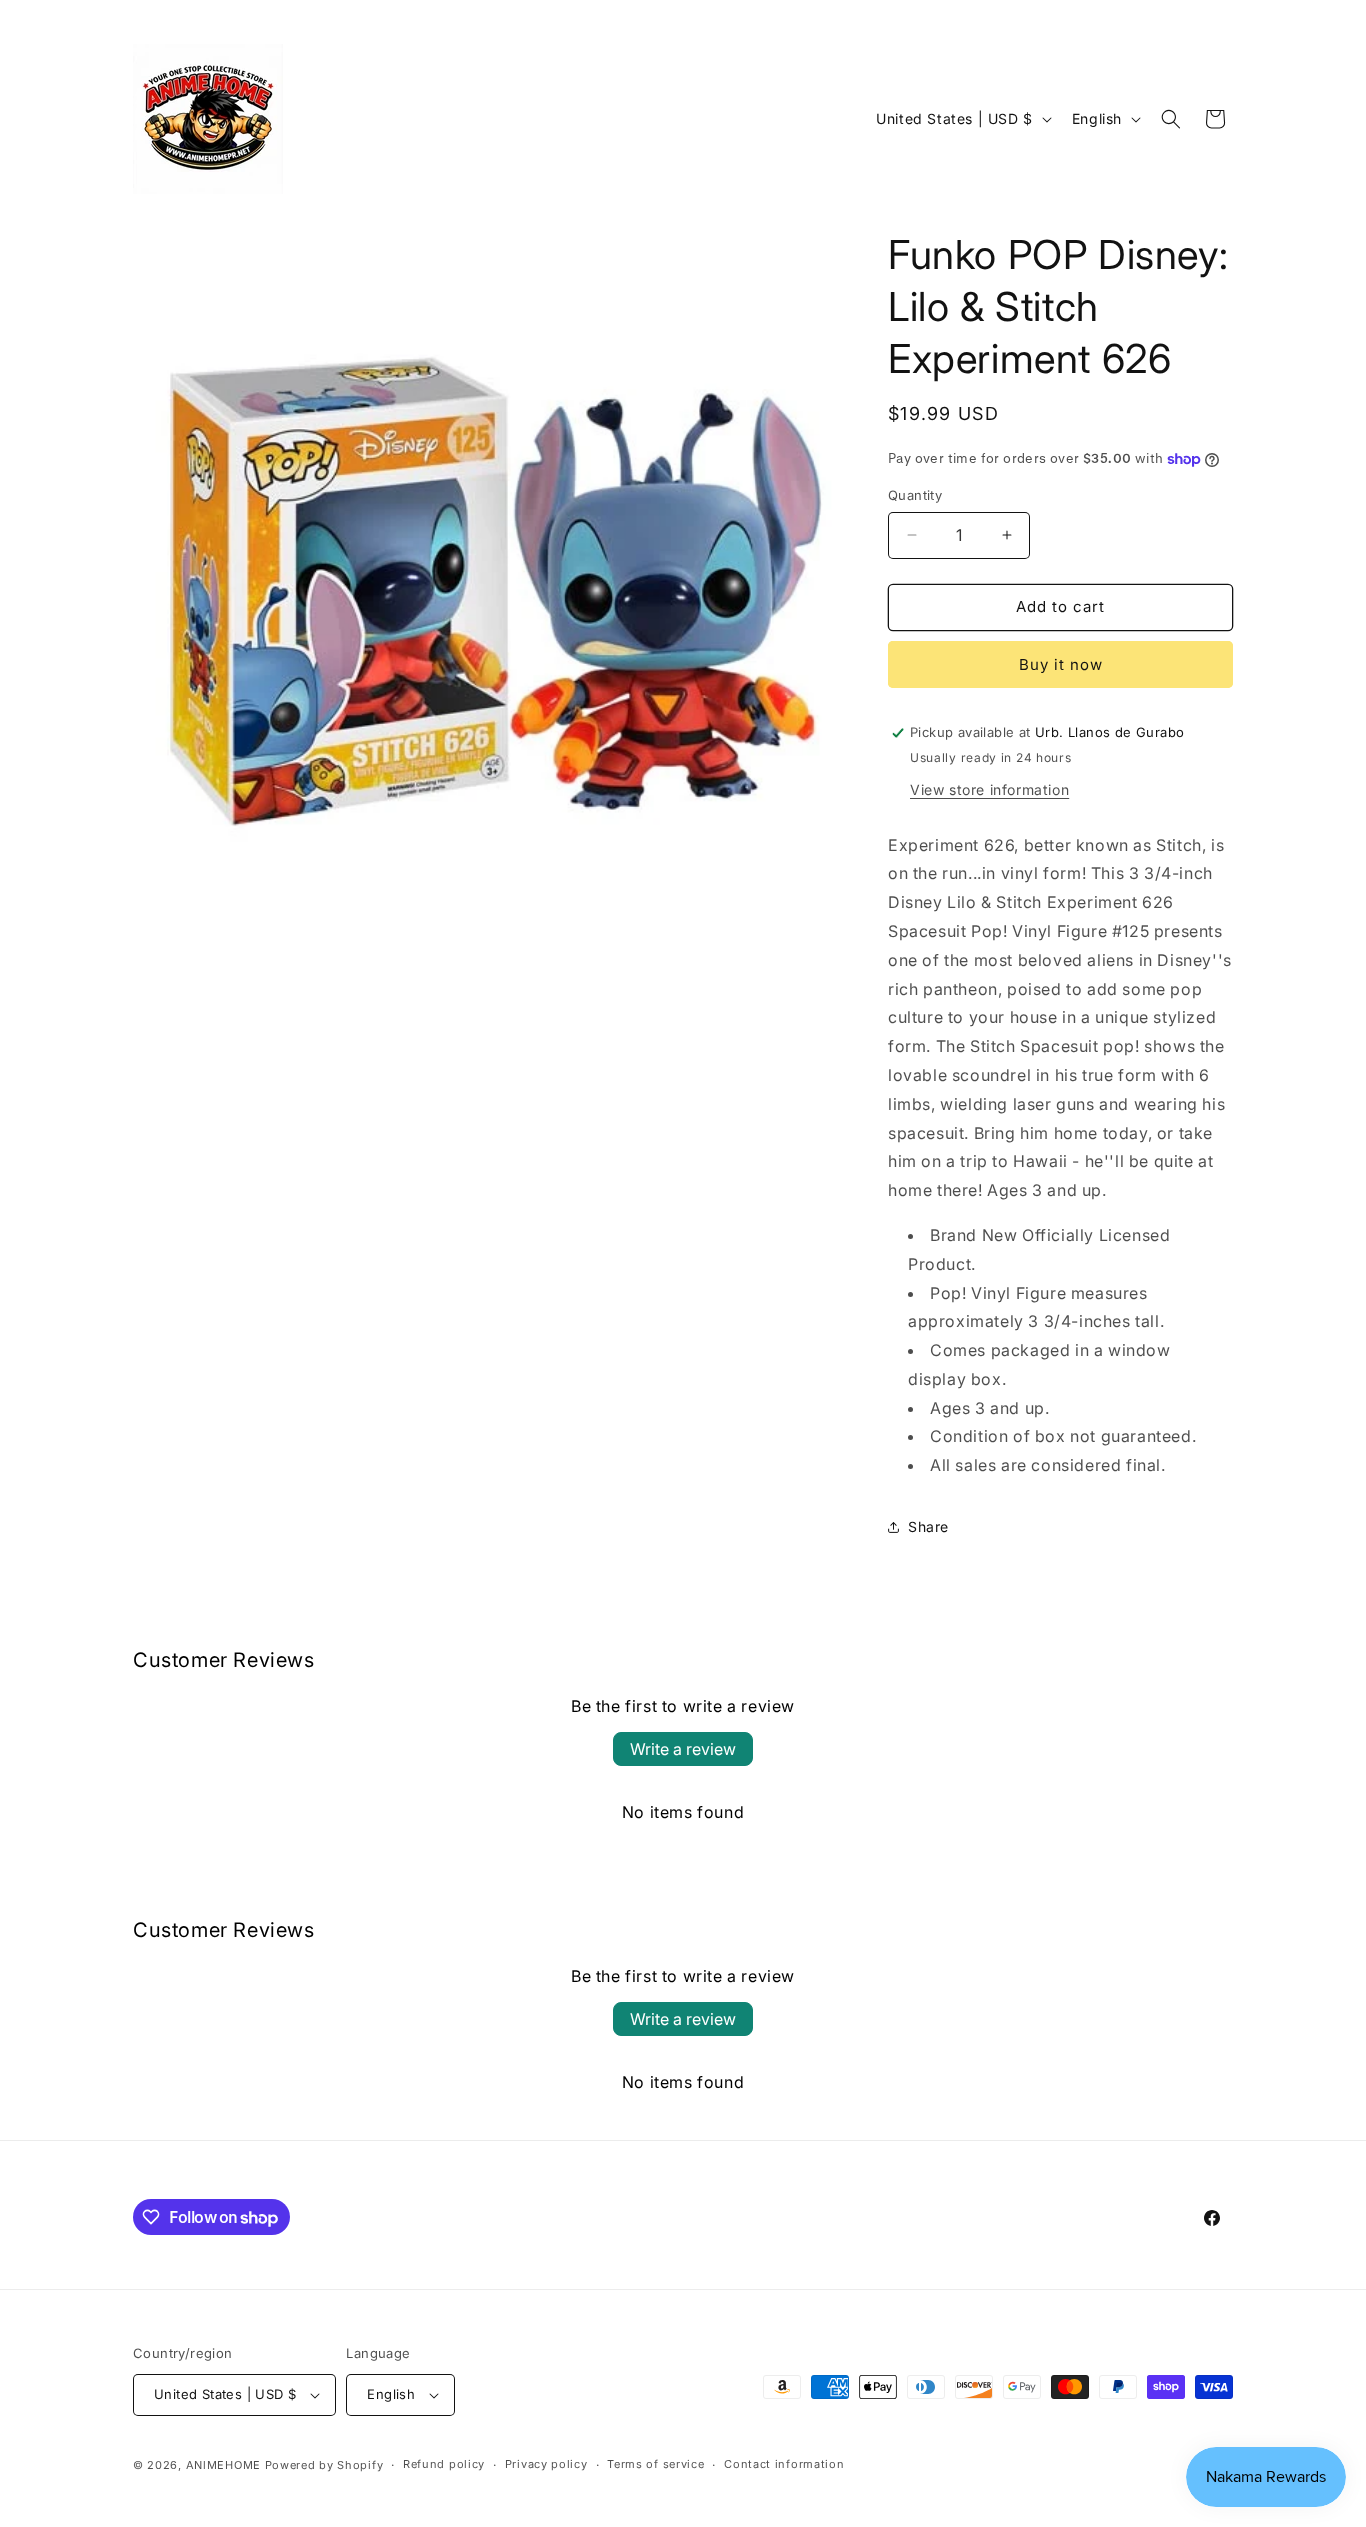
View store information (989, 789)
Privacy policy (546, 2464)
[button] (1171, 119)
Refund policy (444, 2464)
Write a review (683, 1749)
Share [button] (928, 1526)
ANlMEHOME (223, 2465)
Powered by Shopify (324, 2465)
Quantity (915, 495)
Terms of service (655, 2464)
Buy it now (1061, 664)
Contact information (784, 2464)
